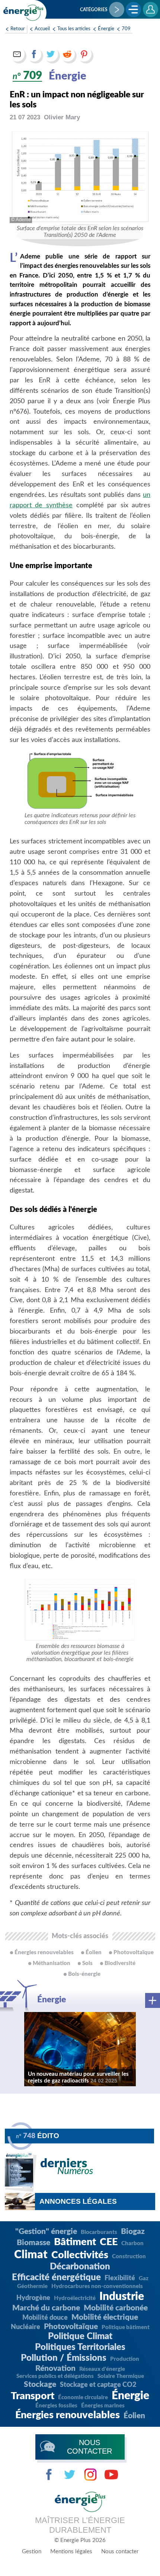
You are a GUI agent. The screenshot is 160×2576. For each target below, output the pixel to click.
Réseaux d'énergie (102, 2369)
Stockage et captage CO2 (98, 2385)
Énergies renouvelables (68, 2415)
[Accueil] (24, 13)
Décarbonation (80, 2267)
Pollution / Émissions (64, 2358)
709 (126, 29)
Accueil (42, 29)
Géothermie (32, 2286)
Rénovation (55, 2368)
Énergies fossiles (56, 2406)
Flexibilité (120, 2278)
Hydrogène (33, 2298)
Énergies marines (103, 2406)
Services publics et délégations (55, 2376)
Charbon (132, 2243)
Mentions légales (71, 2552)
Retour (18, 29)
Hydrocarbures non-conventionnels (97, 2286)
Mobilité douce (45, 2318)
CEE (109, 2242)
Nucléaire (25, 2327)
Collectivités (80, 2255)
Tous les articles (74, 29)
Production (125, 2359)
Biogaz (133, 2232)
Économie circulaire (83, 2398)
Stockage (40, 2384)
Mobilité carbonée (116, 2308)
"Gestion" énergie (46, 2232)
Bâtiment (75, 2242)
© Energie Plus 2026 (80, 2540)
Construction (129, 2257)
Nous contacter (120, 2552)
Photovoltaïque (71, 2327)
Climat (31, 2255)
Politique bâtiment (126, 2327)
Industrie (122, 2297)
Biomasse (33, 2243)
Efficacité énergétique (56, 2278)
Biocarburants (99, 2232)
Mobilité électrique (105, 2317)
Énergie (106, 29)
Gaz (144, 2279)
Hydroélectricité (75, 2298)
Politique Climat (80, 2337)
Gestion (32, 2552)
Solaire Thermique (121, 2376)
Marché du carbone (46, 2308)
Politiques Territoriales (80, 2347)
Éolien (134, 2416)
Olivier (62, 117)
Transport (33, 2396)
